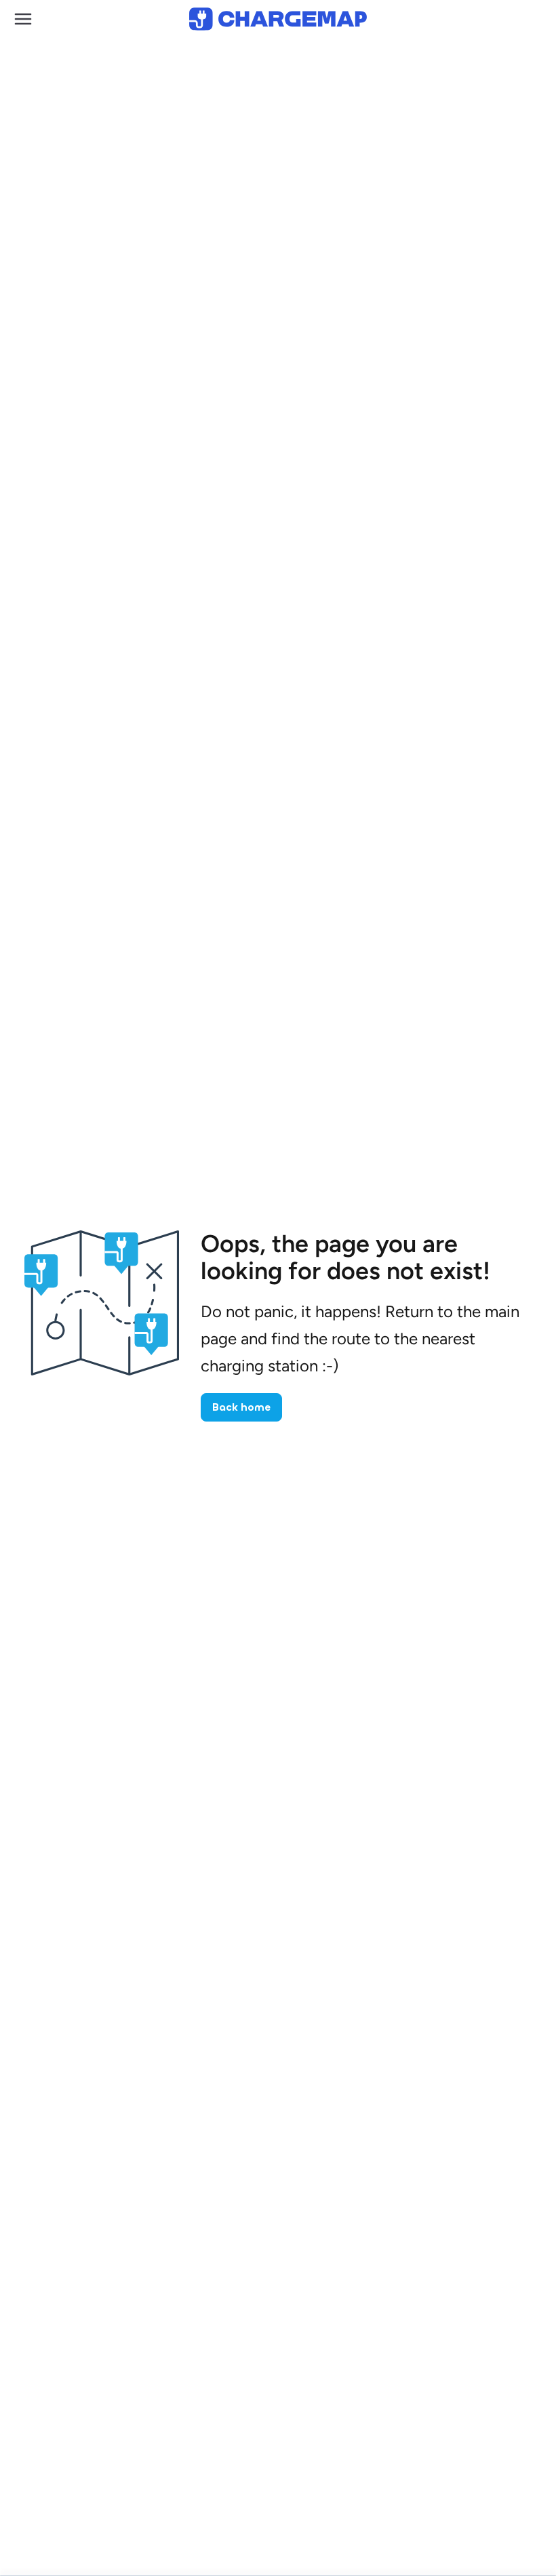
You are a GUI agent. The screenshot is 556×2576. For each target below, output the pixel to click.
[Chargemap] (278, 19)
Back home (241, 1407)
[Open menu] (23, 19)
